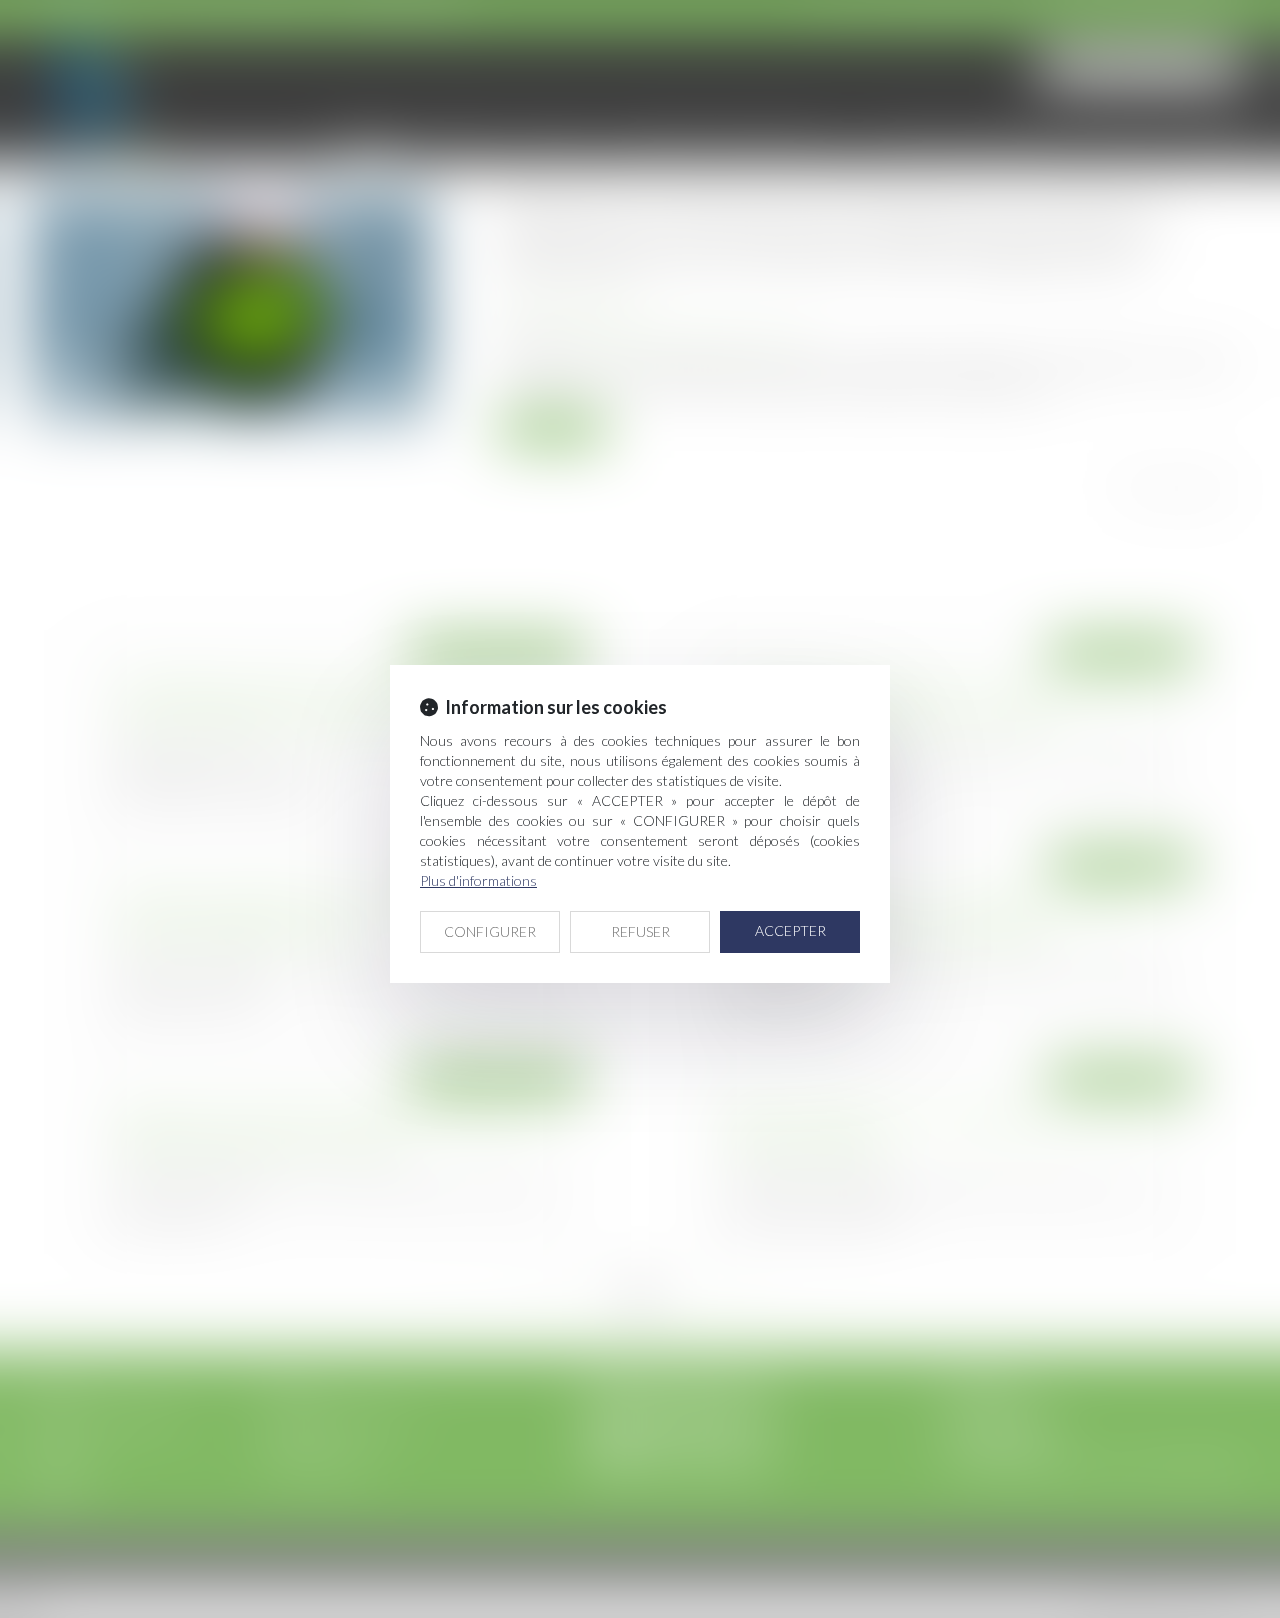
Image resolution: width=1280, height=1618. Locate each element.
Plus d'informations (478, 880)
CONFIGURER (490, 931)
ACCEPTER (790, 930)
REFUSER (640, 931)
